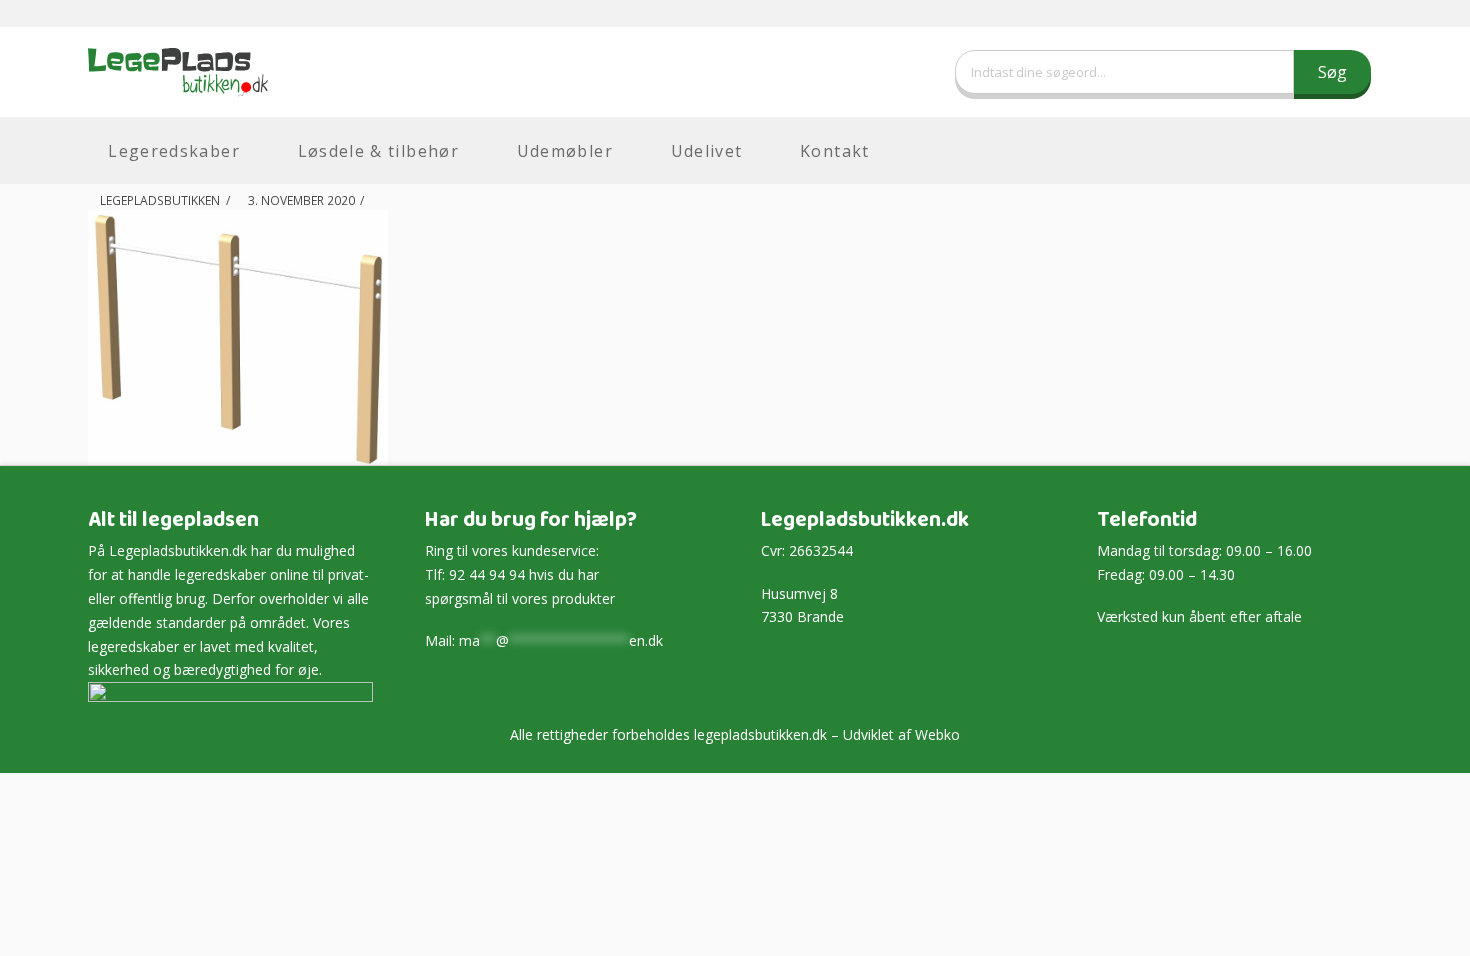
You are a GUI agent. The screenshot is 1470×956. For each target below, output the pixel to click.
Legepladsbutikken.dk (178, 550)
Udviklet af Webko (901, 734)
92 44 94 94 (487, 574)
